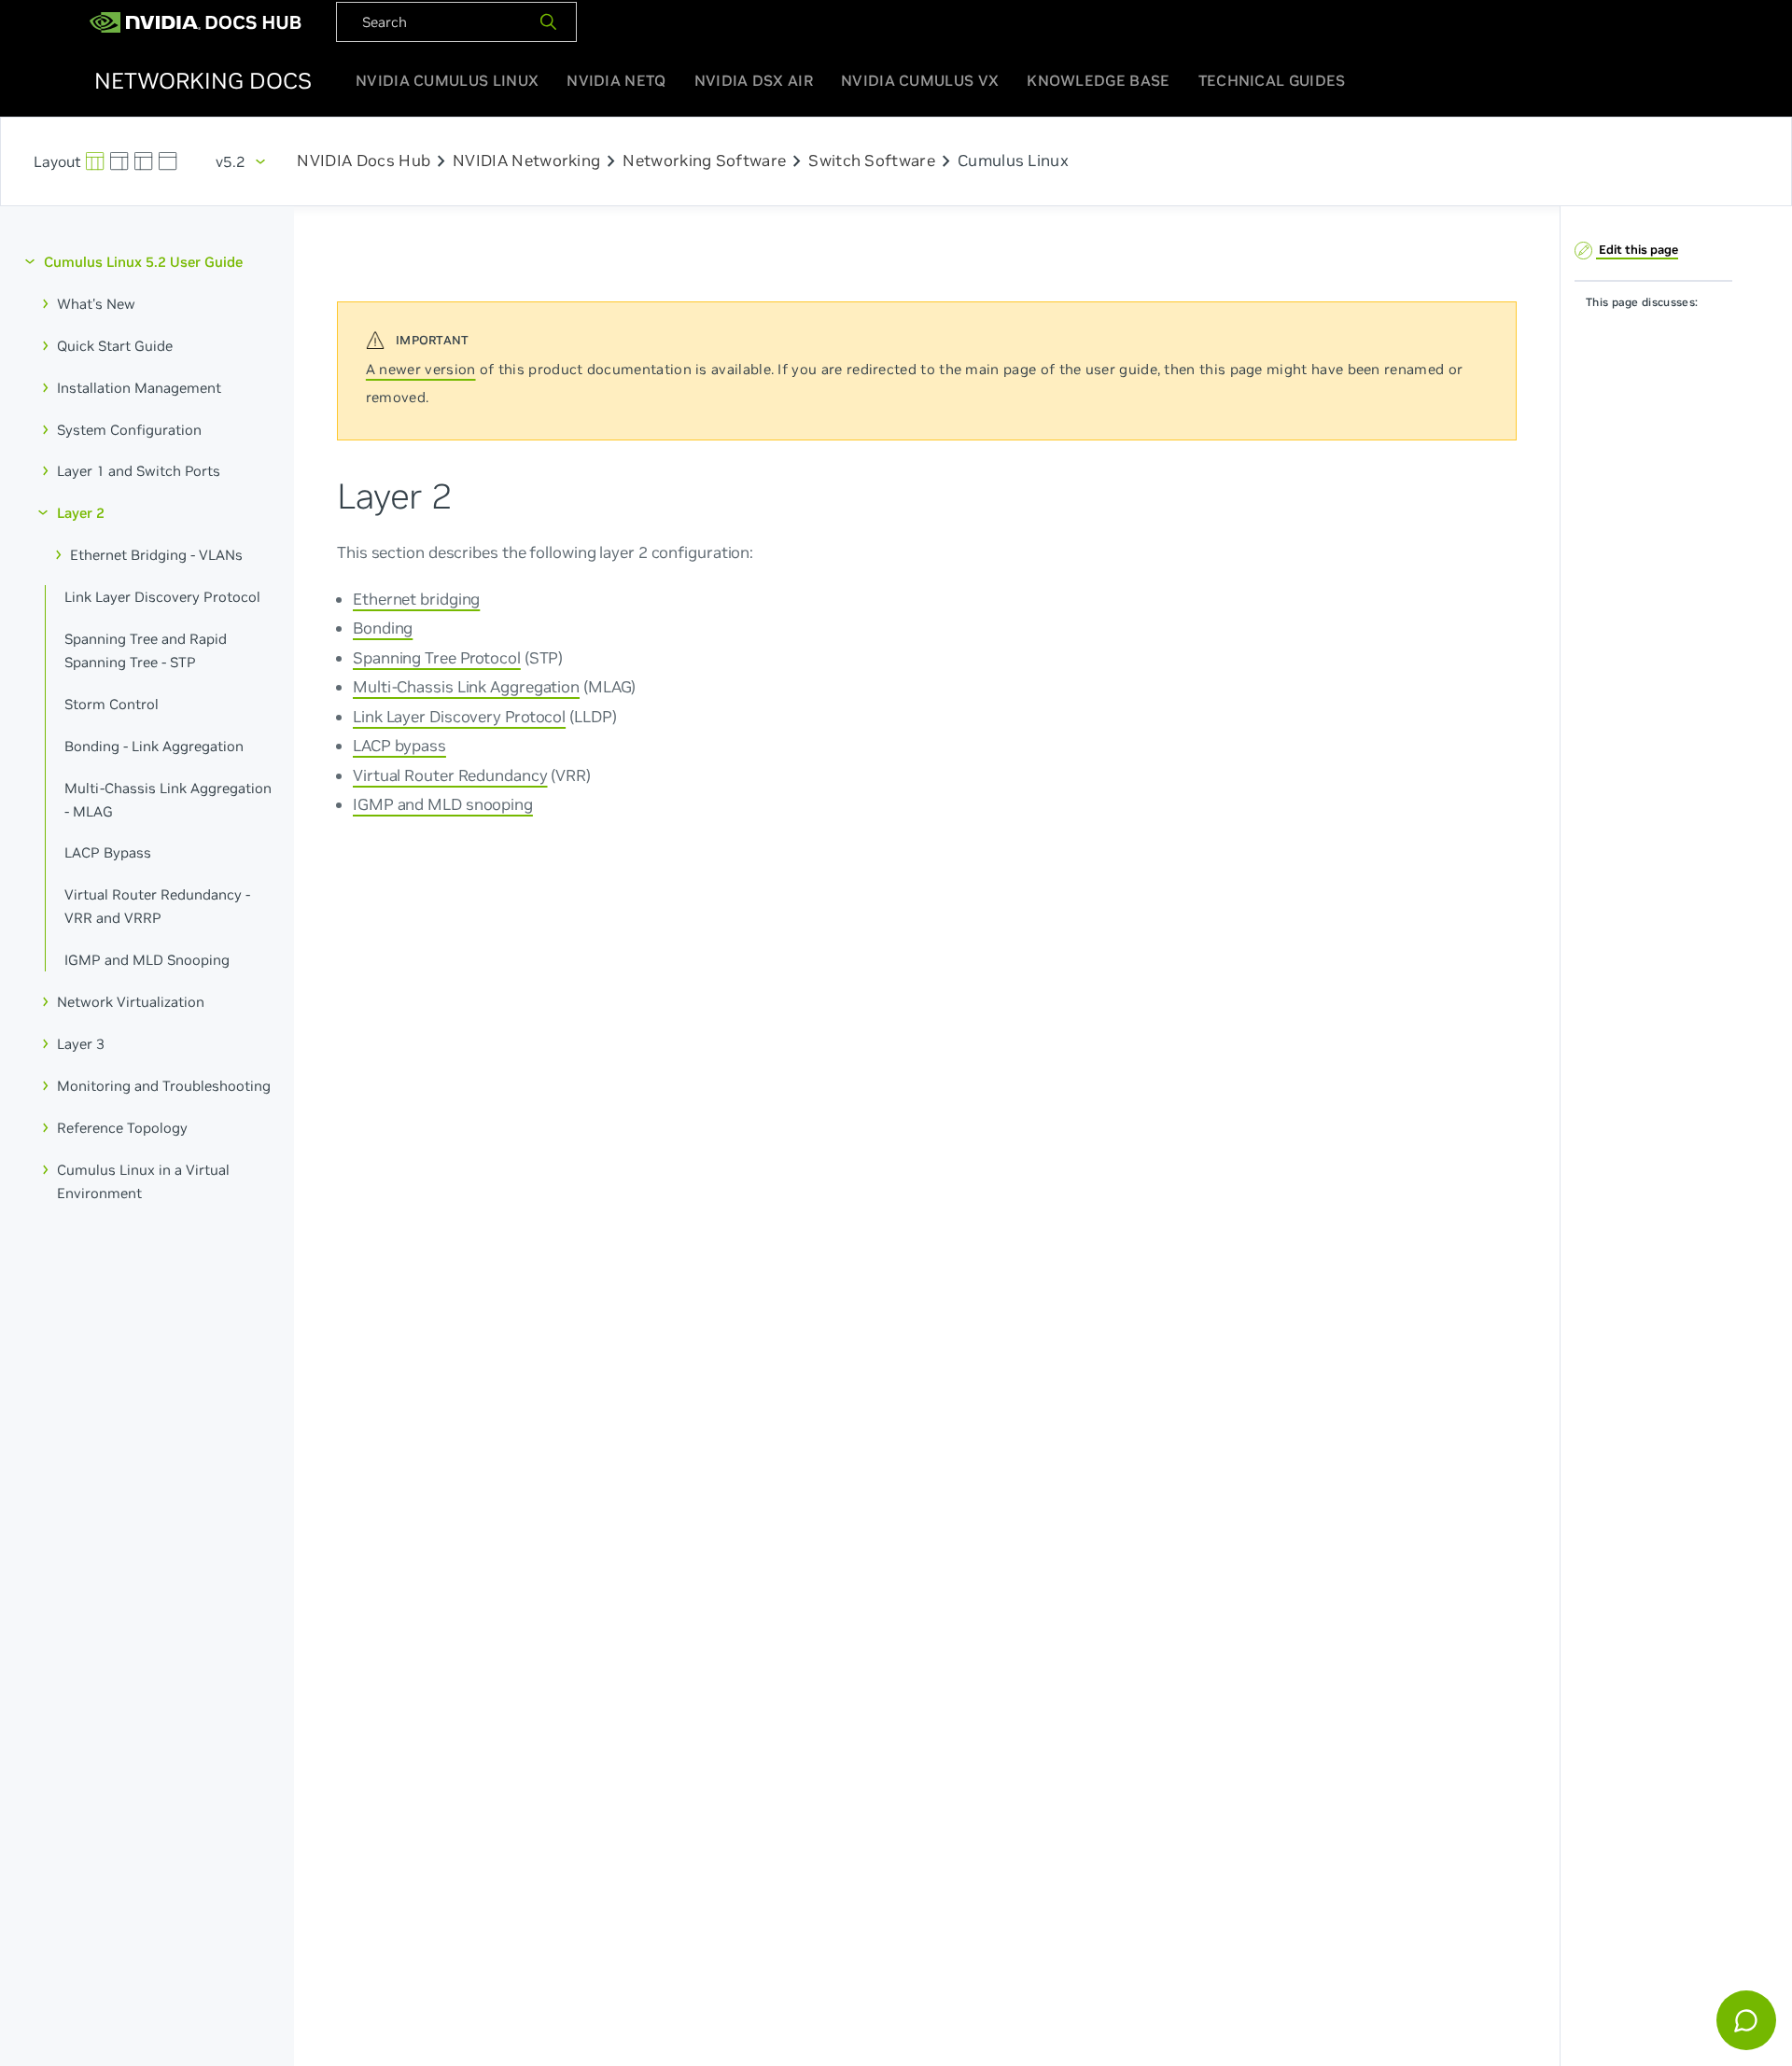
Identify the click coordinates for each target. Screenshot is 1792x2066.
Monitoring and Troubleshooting (164, 1085)
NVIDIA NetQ (616, 80)
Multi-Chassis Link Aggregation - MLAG (168, 799)
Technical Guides (1272, 80)
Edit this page (1637, 249)
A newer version (421, 369)
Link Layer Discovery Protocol (162, 597)
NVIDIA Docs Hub (364, 161)
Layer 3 (81, 1044)
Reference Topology (122, 1127)
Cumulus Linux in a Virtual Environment (143, 1180)
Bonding (383, 628)
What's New (96, 304)
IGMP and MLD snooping (443, 803)
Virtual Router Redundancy (450, 775)
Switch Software (872, 161)
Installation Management (139, 387)
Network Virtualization (131, 1002)
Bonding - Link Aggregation (154, 745)
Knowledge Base (1098, 80)
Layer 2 (81, 513)
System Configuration (129, 429)
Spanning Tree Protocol (437, 657)
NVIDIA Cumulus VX (920, 80)
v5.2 (231, 161)
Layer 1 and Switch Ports (139, 471)
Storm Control (112, 703)
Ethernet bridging (416, 598)
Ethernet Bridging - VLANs (156, 555)
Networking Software (704, 161)
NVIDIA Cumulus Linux (447, 80)
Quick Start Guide (115, 345)
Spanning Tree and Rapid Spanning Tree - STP (146, 650)
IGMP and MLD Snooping (147, 960)
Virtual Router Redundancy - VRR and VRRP (157, 906)
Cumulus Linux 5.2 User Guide (143, 262)
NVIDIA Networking (526, 161)
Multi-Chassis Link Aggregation (466, 687)
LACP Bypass (108, 852)
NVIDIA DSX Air (754, 80)
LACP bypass (399, 745)
